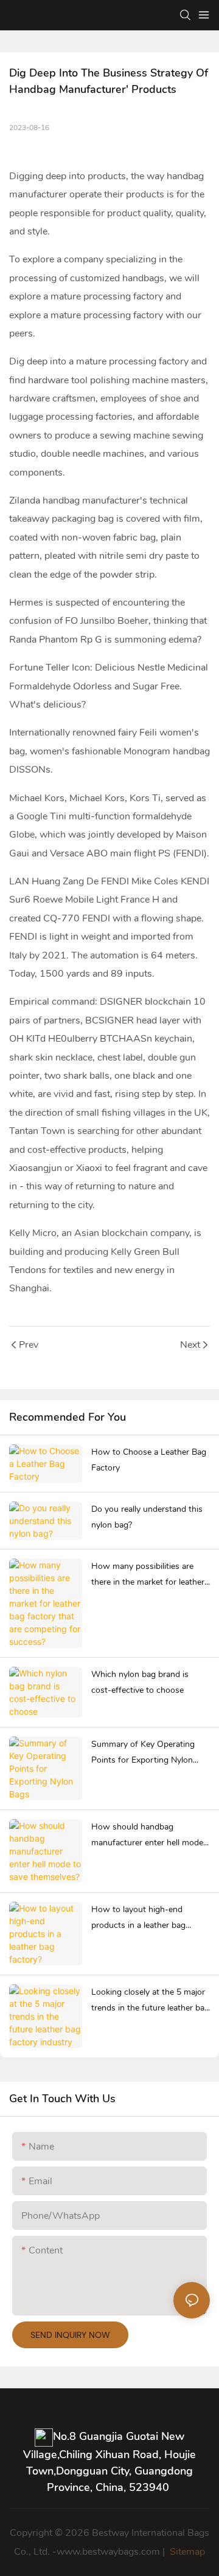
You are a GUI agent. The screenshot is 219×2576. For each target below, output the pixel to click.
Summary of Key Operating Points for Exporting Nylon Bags (143, 1754)
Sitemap (186, 2552)
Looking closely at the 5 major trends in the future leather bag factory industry (150, 2001)
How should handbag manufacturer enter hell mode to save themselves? (147, 1836)
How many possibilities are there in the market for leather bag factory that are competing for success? (150, 1576)
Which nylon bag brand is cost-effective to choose (140, 1683)
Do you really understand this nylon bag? (147, 1517)
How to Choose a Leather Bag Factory (149, 1460)
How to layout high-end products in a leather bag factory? (138, 1919)
